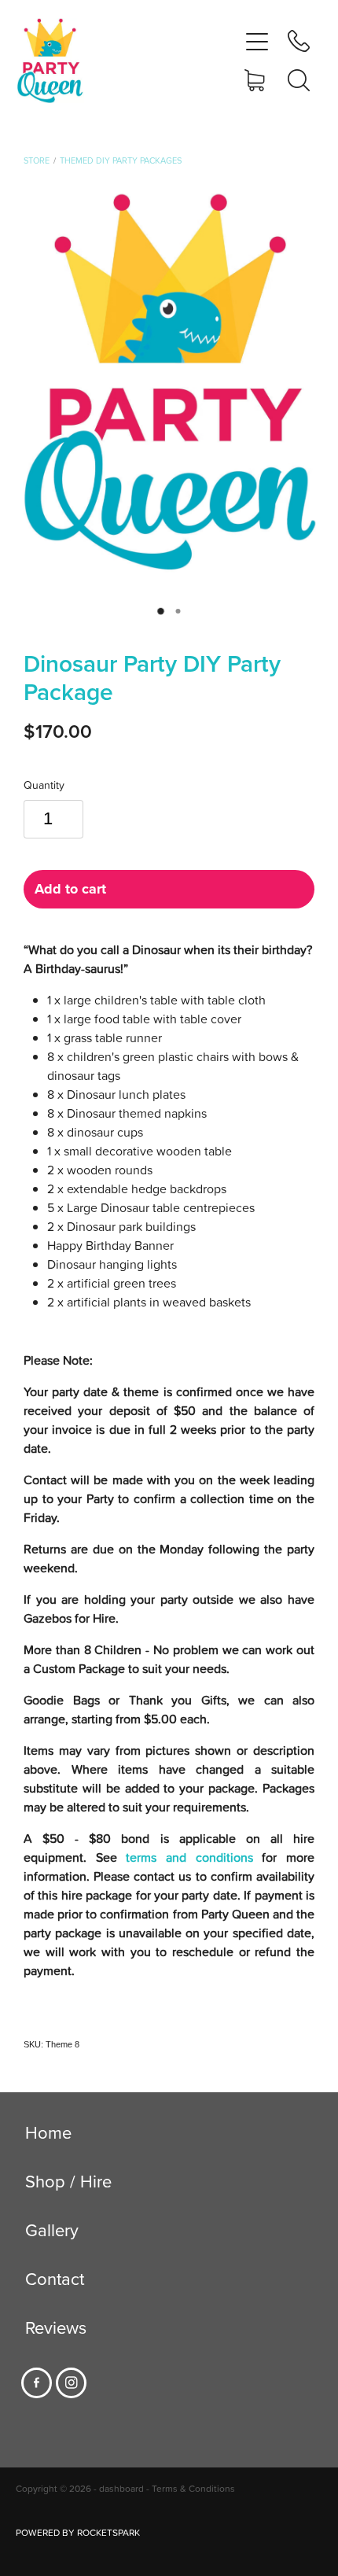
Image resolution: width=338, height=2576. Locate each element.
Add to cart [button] (70, 889)
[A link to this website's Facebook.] (37, 2383)
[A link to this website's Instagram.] (71, 2383)
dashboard (121, 2488)
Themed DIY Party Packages (121, 160)
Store (37, 160)
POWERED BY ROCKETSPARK (78, 2532)
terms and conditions (189, 1857)
